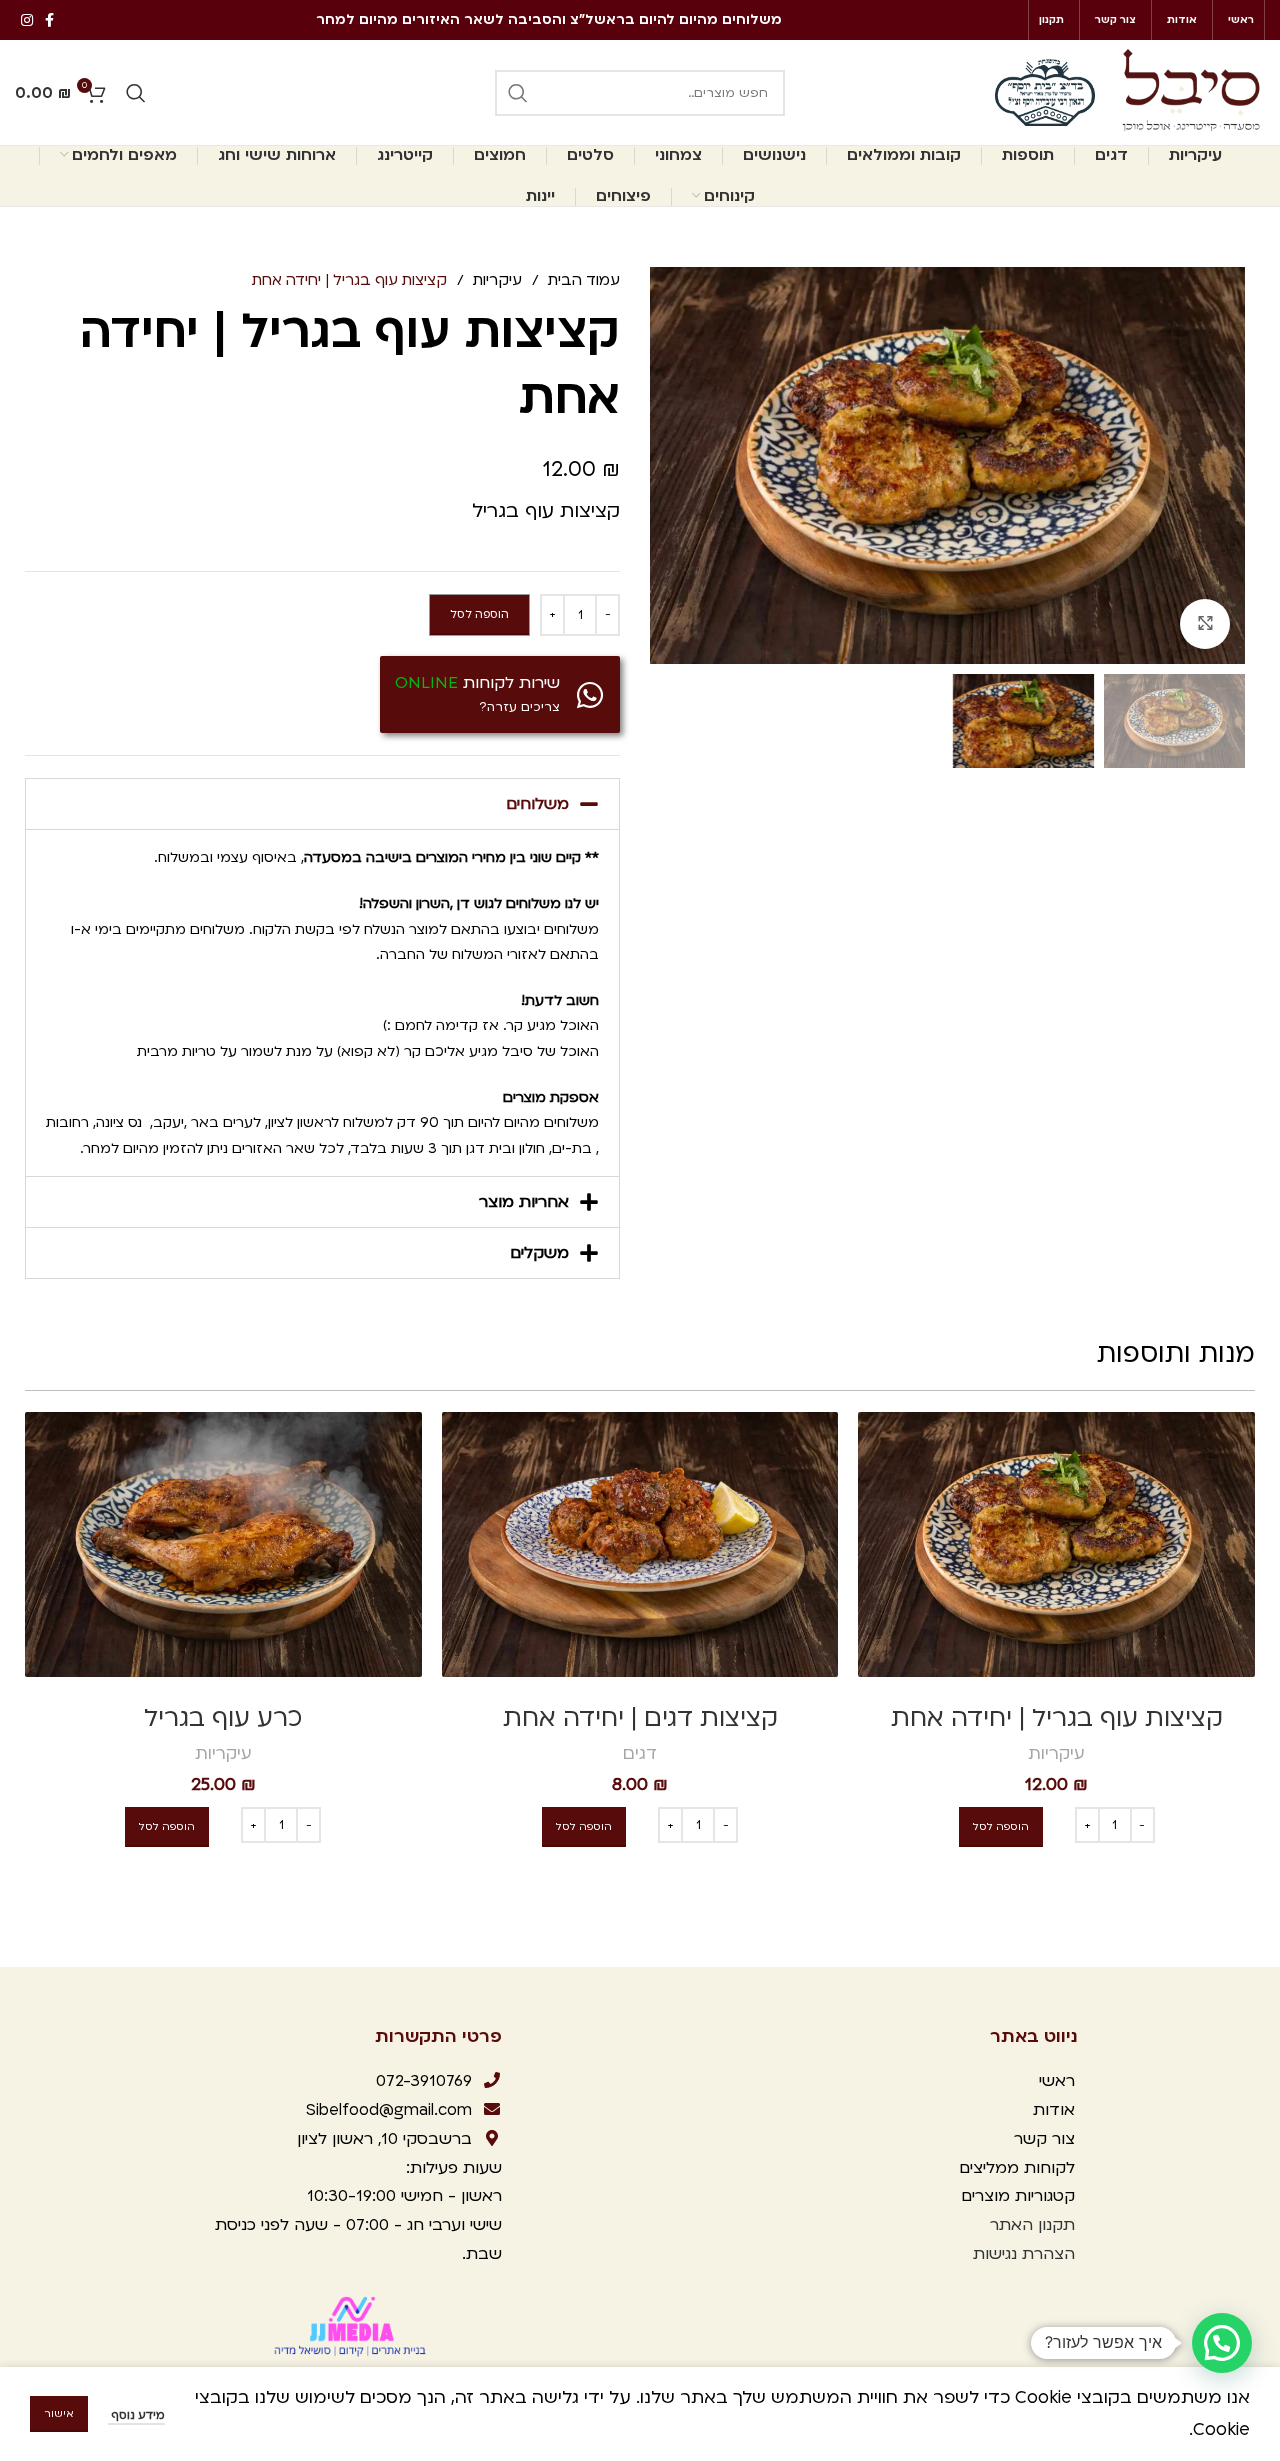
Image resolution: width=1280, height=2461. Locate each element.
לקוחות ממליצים (1014, 2168)
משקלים (539, 1253)
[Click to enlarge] (1205, 624)
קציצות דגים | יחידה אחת (640, 1718)
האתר (1009, 2225)
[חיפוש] (518, 93)
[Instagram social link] (27, 20)
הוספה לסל (479, 614)
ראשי (1057, 2081)
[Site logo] (1190, 91)
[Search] (136, 93)
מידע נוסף (136, 2415)
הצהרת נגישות (1024, 2254)
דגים (640, 1753)
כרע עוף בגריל (223, 1718)
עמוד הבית (582, 280)
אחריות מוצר (524, 1202)
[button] (322, 804)
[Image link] (352, 2325)
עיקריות (495, 280)
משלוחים (537, 804)
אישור (59, 2414)
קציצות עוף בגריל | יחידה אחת (1057, 1718)
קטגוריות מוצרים (1015, 2196)
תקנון (1056, 2225)
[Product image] (1056, 1544)
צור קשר (1042, 2139)
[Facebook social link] (49, 20)
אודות (1054, 2110)
